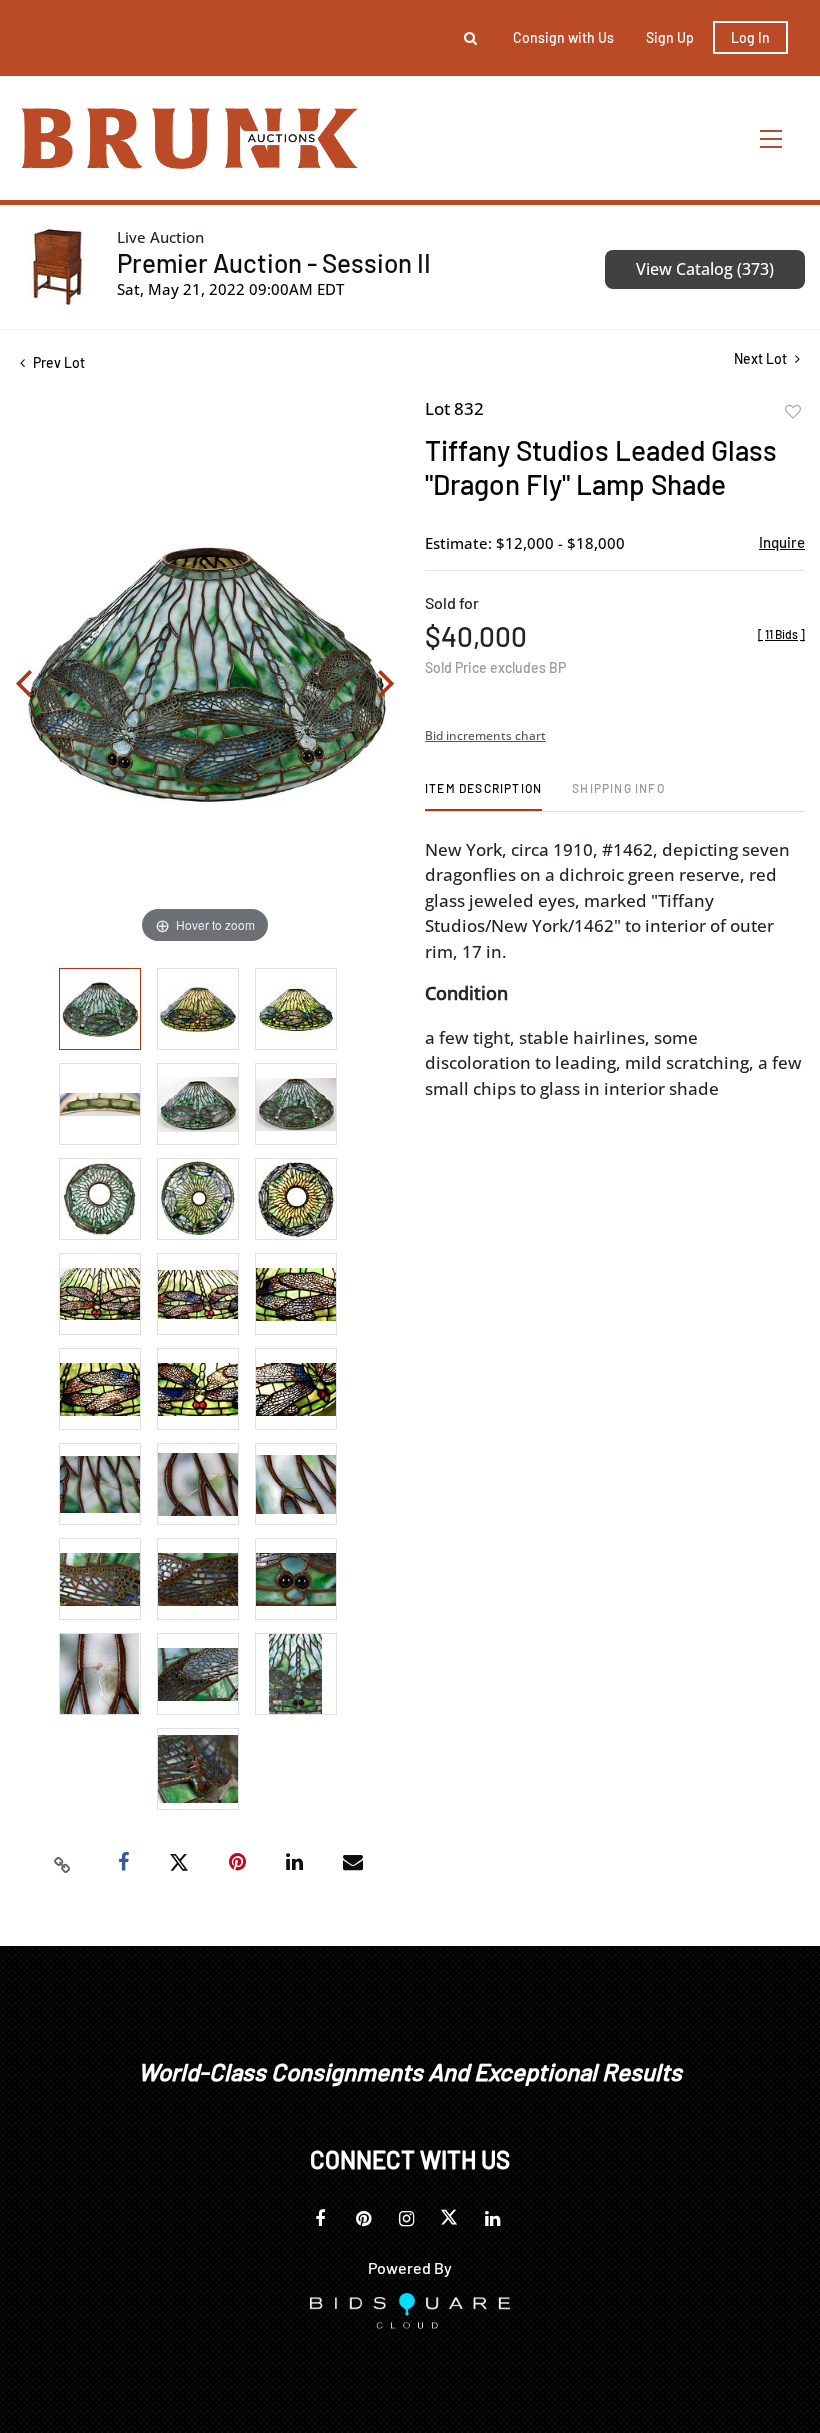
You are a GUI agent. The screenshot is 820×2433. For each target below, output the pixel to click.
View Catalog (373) (705, 269)
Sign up (670, 37)
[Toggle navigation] (772, 138)
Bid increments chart (485, 735)
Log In (750, 37)
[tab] (483, 795)
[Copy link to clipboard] (63, 1863)
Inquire (782, 542)
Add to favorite (793, 412)
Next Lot (762, 358)
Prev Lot (57, 362)
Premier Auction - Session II (274, 262)
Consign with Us (563, 37)
